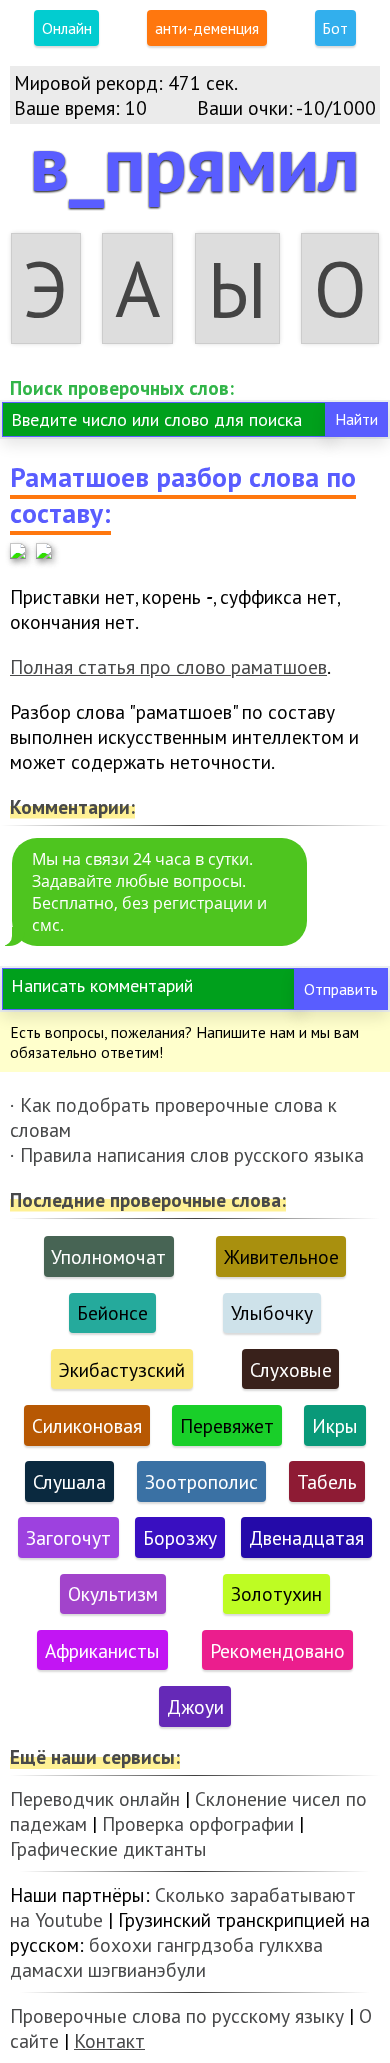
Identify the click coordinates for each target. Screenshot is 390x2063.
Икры (335, 1425)
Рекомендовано (277, 1650)
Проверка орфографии (198, 1823)
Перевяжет (227, 1425)
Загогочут (68, 1537)
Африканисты (102, 1650)
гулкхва (291, 1944)
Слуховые (291, 1369)
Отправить (341, 989)
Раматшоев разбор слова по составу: (183, 495)
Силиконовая (87, 1425)
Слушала (69, 1481)
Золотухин (276, 1593)
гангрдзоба (205, 1944)
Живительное (281, 1256)
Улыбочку (272, 1312)
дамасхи (46, 1969)
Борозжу (180, 1537)
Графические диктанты (108, 1848)
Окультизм (113, 1593)
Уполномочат (108, 1256)
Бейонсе (112, 1312)
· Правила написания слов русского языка (187, 1154)
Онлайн (67, 28)
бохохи (120, 1944)
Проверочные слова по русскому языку (177, 2015)
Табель (327, 1481)
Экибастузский (121, 1369)
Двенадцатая (306, 1537)
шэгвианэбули (147, 1969)
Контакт (109, 2040)
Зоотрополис (201, 1481)
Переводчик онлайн (95, 1798)
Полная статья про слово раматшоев (168, 666)
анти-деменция (207, 28)
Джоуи (195, 1706)
